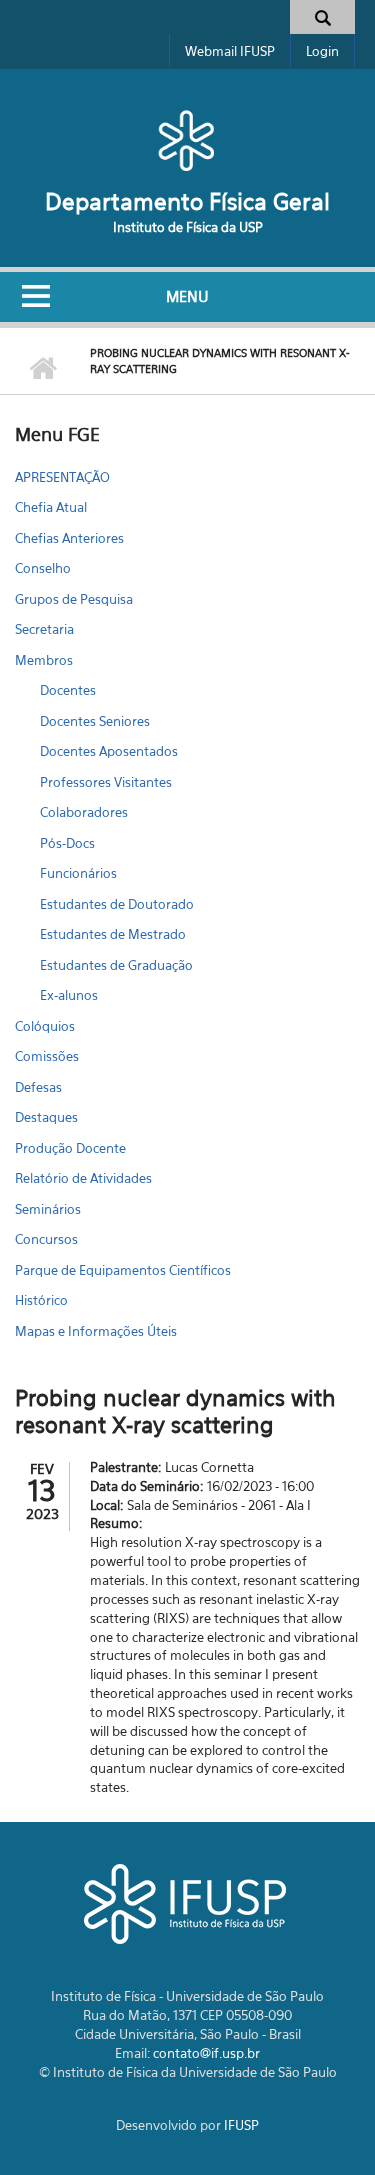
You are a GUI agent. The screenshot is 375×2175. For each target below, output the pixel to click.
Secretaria (44, 629)
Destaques (46, 1117)
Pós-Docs (67, 843)
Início (42, 369)
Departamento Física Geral (187, 201)
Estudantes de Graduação (116, 965)
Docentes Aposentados (109, 751)
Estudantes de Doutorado (117, 904)
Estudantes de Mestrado (113, 934)
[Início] (187, 140)
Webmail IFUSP (230, 51)
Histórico (41, 1300)
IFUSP (241, 2125)
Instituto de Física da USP (188, 227)
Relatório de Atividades (83, 1178)
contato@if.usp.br (206, 2053)
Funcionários (78, 873)
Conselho (43, 568)
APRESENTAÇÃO (62, 477)
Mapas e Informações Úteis (96, 1331)
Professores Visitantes (106, 782)
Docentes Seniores (95, 721)
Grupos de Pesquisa (74, 599)
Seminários (48, 1209)
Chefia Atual (51, 507)
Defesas (38, 1087)
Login (322, 51)
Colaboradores (84, 812)
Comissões (47, 1056)
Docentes (68, 690)
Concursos (46, 1239)
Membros (44, 660)
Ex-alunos (69, 995)
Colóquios (45, 1026)
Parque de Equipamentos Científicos (123, 1270)
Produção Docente (70, 1148)
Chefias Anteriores (69, 538)
